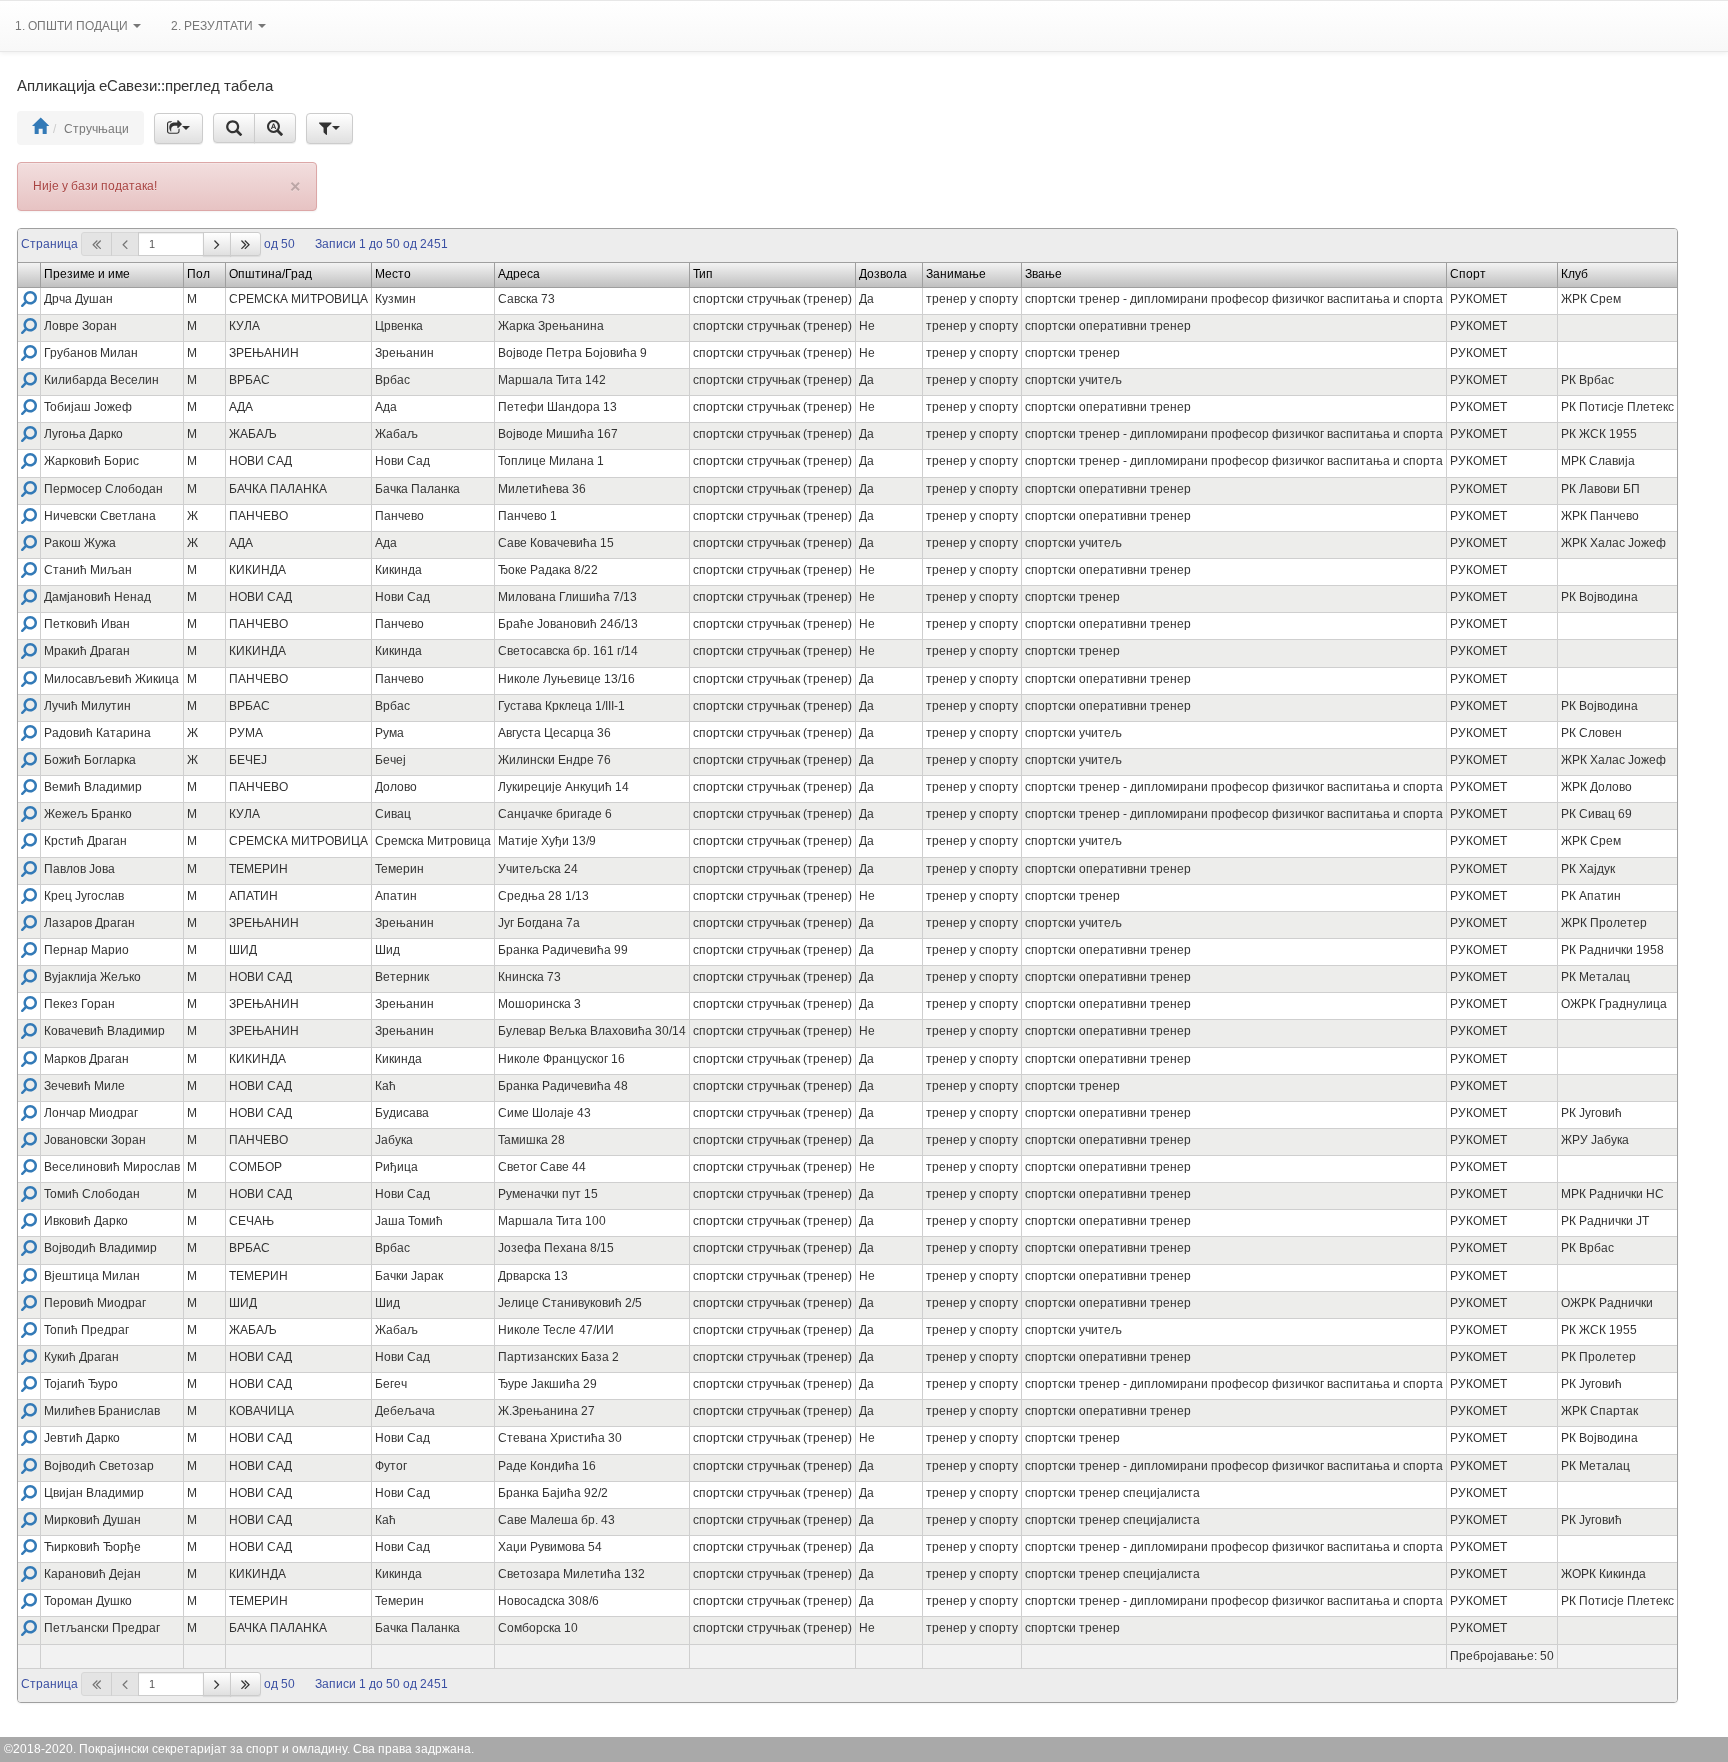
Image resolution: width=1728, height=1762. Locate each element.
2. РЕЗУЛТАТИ (213, 26)
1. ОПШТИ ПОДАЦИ (73, 26)
